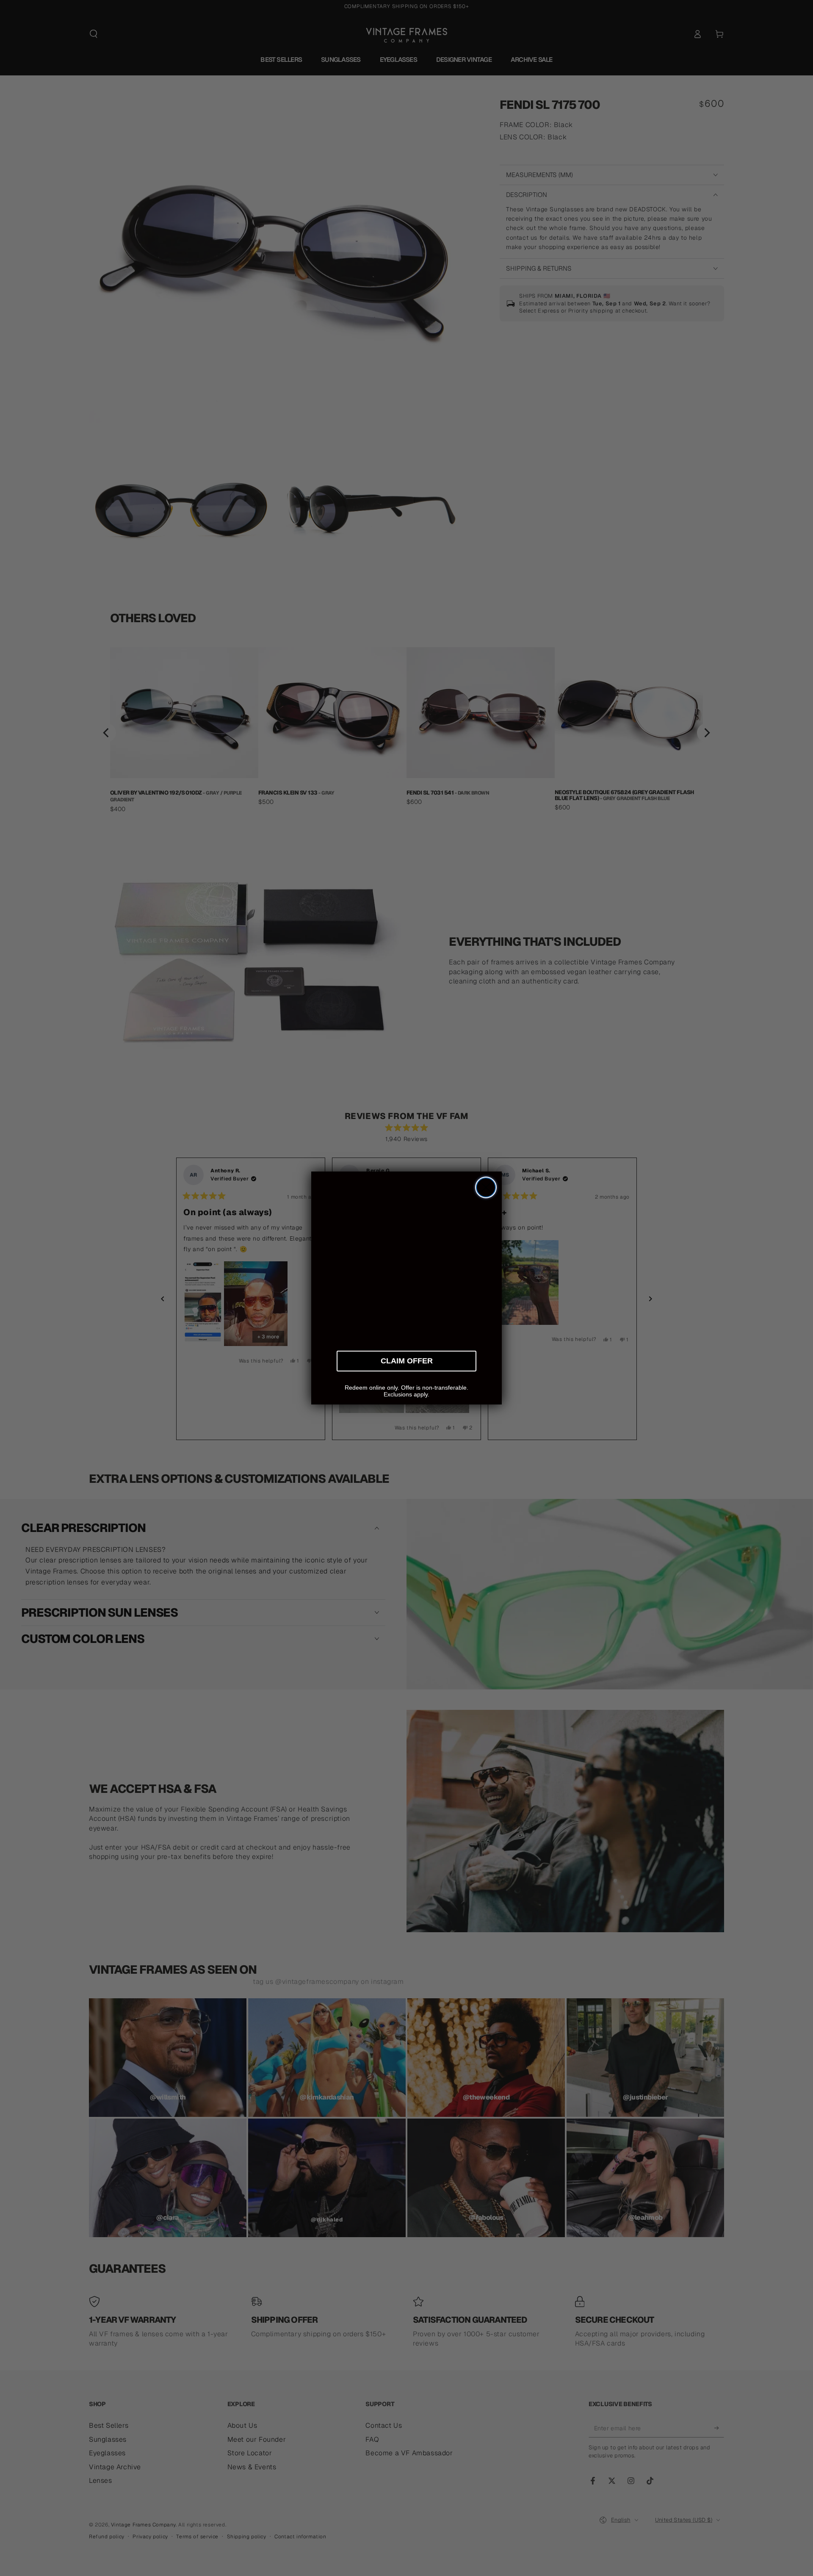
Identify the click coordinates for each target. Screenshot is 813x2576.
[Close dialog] (486, 1187)
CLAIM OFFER (407, 1360)
